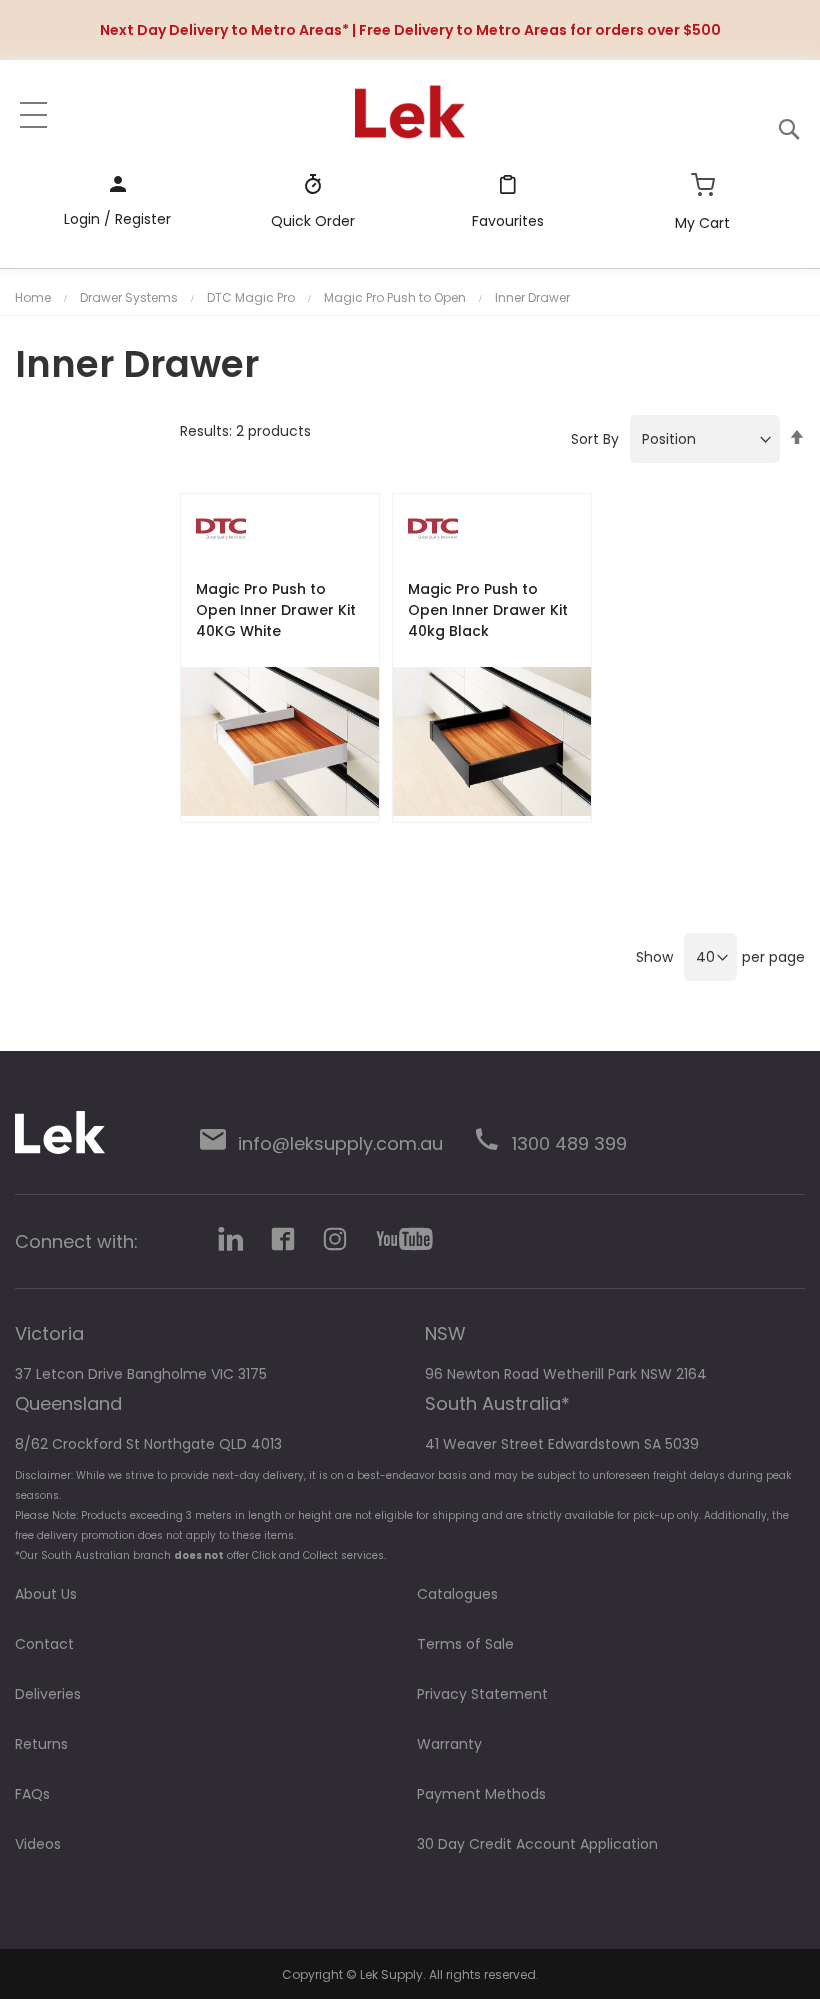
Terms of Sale (465, 1644)
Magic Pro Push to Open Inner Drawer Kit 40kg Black (488, 610)
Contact (44, 1644)
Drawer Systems (129, 297)
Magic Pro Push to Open (395, 297)
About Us (46, 1594)
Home (33, 297)
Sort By (595, 439)
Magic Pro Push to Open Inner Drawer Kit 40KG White (276, 610)
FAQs (32, 1794)
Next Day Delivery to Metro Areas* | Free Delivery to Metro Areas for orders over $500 (410, 30)
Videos (38, 1844)
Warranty (449, 1744)
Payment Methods (481, 1794)
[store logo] (410, 111)
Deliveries (48, 1694)
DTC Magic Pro (251, 297)
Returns (41, 1744)
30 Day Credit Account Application (537, 1844)
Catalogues (457, 1594)
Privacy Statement (482, 1694)
